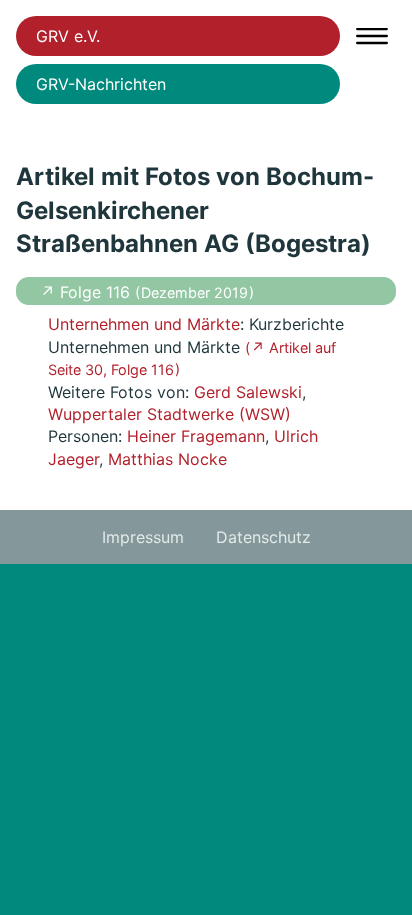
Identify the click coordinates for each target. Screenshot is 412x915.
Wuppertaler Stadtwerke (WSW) (169, 414)
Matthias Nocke (167, 459)
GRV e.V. (68, 36)
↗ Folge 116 (87, 292)
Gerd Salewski (248, 392)
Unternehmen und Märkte (144, 324)
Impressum (143, 537)
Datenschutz (263, 537)
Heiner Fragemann (196, 436)
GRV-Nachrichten (101, 84)
